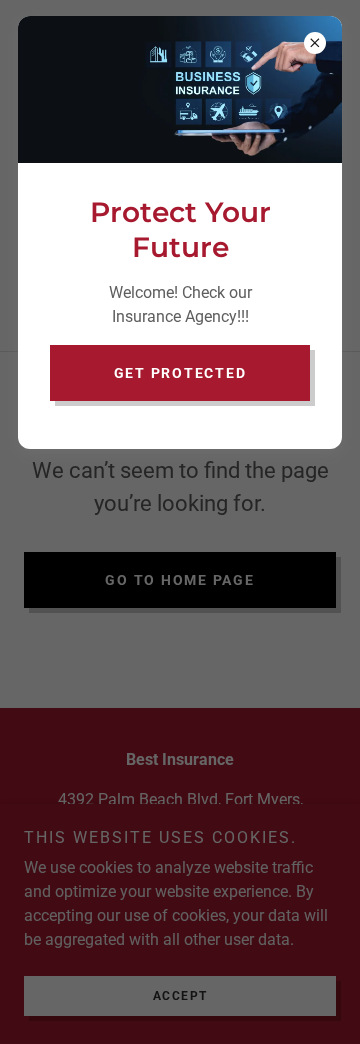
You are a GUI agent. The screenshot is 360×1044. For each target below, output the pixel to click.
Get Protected (180, 373)
